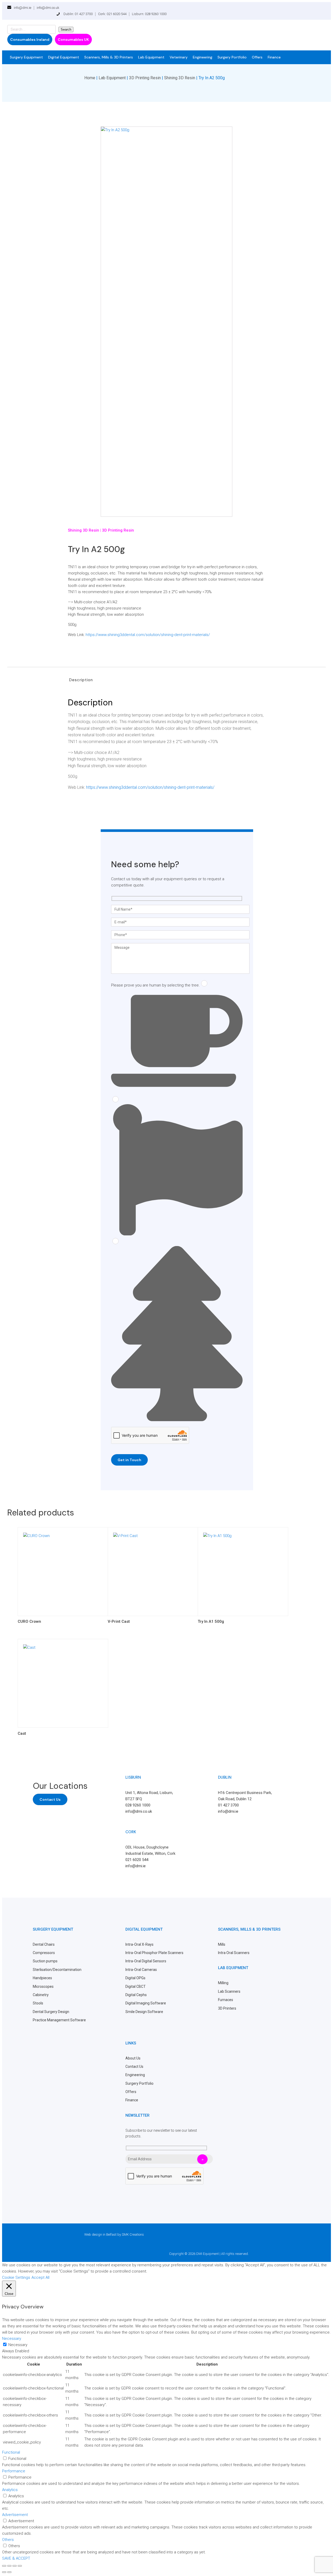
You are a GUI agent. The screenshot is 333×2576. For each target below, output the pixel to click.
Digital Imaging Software (146, 2003)
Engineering (203, 57)
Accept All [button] (40, 2277)
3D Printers (227, 2008)
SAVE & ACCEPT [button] (16, 2558)
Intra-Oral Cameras (141, 1970)
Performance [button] (14, 2471)
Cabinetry (41, 1995)
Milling (223, 1983)
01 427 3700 (228, 1805)
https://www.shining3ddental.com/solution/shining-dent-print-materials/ (148, 635)
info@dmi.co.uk (48, 8)
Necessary (18, 2345)
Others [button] (8, 2540)
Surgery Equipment (26, 57)
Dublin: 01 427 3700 (78, 14)
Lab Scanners (229, 1991)
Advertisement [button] (15, 2515)
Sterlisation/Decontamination (57, 1970)
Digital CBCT (136, 1986)
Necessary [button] (12, 2339)
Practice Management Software (59, 2020)
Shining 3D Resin (180, 78)
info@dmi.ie (23, 8)
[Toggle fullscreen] (9, 2566)
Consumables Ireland (30, 39)
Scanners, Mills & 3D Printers (109, 57)
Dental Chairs (44, 1944)
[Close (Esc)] (20, 2566)
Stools (38, 2003)
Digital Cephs (136, 1995)
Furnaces (226, 2000)
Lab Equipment (151, 57)
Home (90, 78)
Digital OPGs (135, 1978)
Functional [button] (11, 2452)
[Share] (15, 2566)
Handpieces (42, 1978)
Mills (222, 1944)
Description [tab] (81, 680)
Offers (257, 57)
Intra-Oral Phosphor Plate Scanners (154, 1953)
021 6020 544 (137, 1860)
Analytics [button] (10, 2490)
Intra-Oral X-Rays (139, 1944)
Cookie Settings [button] (16, 2277)
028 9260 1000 (138, 1805)
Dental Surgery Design (51, 2012)
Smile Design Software (144, 2012)
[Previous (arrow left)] (4, 2572)
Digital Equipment (64, 57)
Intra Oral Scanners (234, 1953)
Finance (274, 57)
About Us (133, 2058)
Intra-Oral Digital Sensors (146, 1961)
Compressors (44, 1953)
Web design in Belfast (100, 2234)
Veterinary (179, 57)
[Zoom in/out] (4, 2566)
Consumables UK (73, 39)
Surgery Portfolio (232, 57)
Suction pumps (45, 1961)
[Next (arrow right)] (9, 2572)
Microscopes (43, 1986)
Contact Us (50, 1799)
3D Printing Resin (145, 78)
